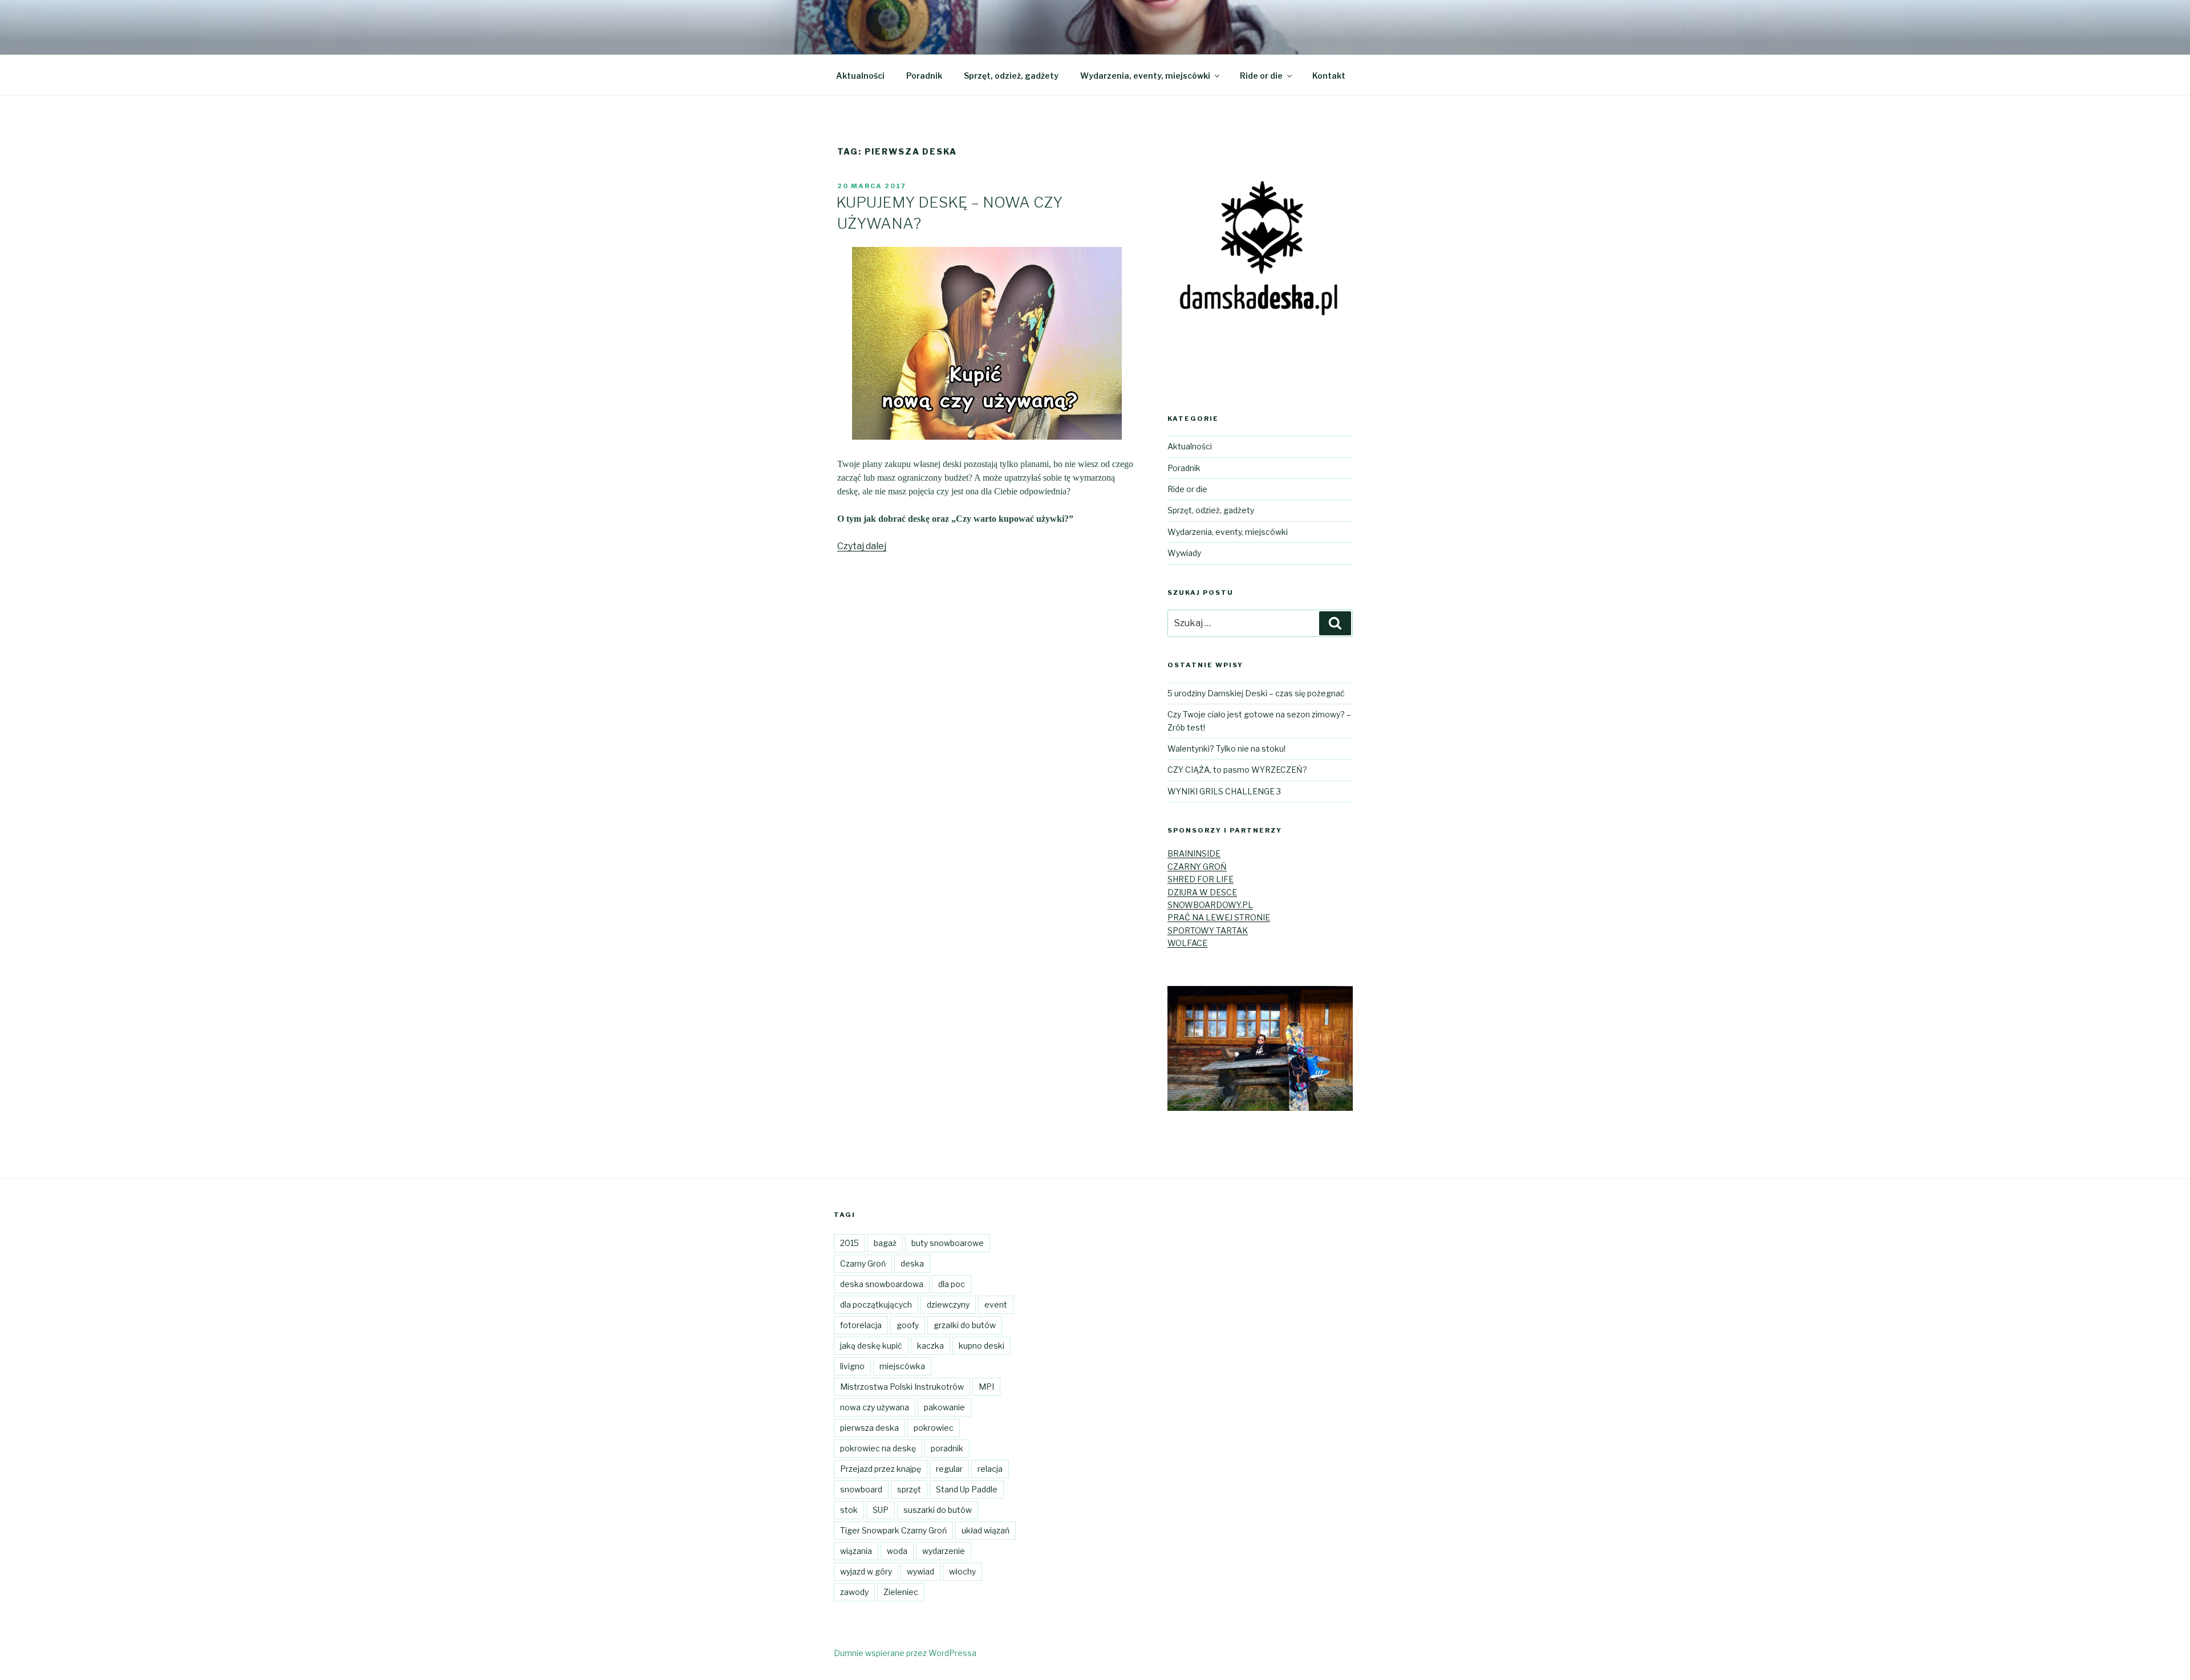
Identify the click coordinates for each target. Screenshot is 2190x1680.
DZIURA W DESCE (1202, 892)
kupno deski (982, 1346)
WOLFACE (1187, 943)
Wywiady (1184, 553)
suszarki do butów (938, 1510)
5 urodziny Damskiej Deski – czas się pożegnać (1256, 693)
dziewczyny (948, 1304)
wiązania (856, 1551)
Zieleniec (901, 1592)
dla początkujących (876, 1304)
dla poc (952, 1284)
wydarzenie (944, 1551)
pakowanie (944, 1407)
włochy (962, 1571)
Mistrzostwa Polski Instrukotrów (902, 1387)
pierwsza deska (869, 1428)
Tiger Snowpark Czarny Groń (893, 1530)
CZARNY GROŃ (1197, 867)
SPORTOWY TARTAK (1208, 930)
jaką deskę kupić (871, 1346)
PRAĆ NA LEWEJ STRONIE (1219, 917)
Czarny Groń (863, 1263)
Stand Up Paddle (967, 1489)
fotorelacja (861, 1325)
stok (849, 1510)
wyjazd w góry (866, 1571)
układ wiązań (985, 1530)
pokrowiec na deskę (878, 1448)
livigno (852, 1366)
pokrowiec (934, 1428)
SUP (881, 1510)
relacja (990, 1469)
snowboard (861, 1489)
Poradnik (924, 76)
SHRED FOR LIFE (1201, 879)
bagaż (885, 1243)
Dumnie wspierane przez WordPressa (905, 1653)
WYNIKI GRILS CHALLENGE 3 (1224, 791)
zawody (854, 1592)
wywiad (920, 1571)
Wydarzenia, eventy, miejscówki (1145, 76)
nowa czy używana (875, 1407)
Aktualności (860, 76)
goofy (908, 1325)
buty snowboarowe (948, 1243)
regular (949, 1469)
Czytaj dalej (862, 546)
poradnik (947, 1448)
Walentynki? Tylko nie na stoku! (1226, 748)
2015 (849, 1243)
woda (897, 1551)
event (996, 1304)
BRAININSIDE (1194, 853)
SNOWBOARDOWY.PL (1210, 905)
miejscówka (902, 1366)
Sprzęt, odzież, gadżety (1011, 76)
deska (912, 1263)
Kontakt (1329, 76)
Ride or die (1261, 76)
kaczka (930, 1346)
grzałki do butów (965, 1325)
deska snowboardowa (882, 1284)
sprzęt (909, 1489)
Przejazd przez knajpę (881, 1469)
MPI (986, 1387)
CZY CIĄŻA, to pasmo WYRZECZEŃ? (1237, 770)
